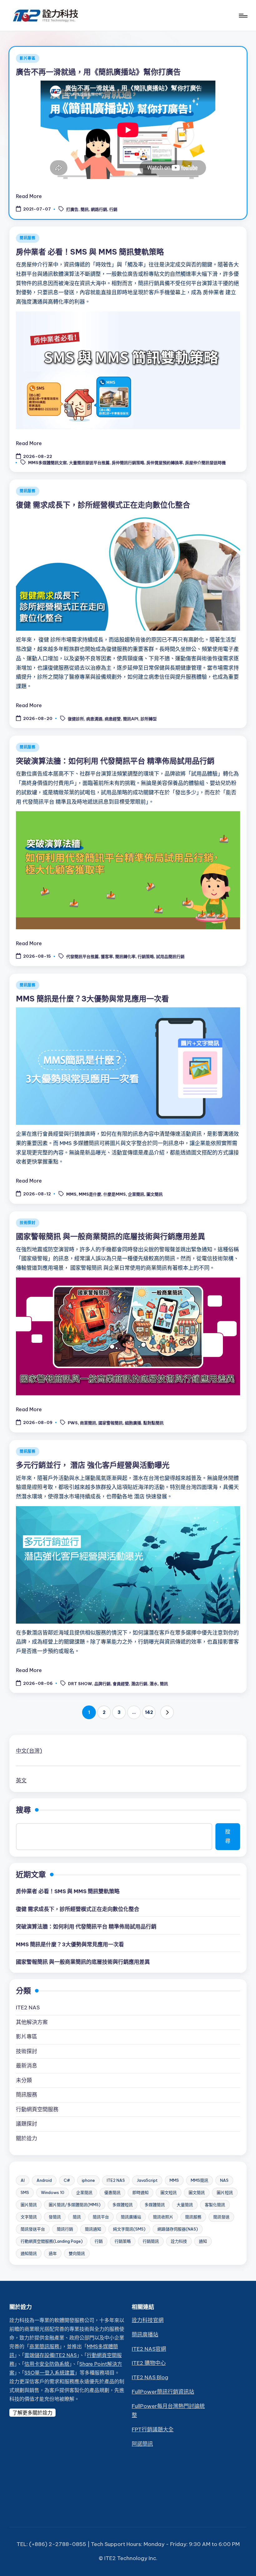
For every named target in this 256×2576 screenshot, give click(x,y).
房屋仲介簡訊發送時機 (205, 463)
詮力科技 (179, 2241)
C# (67, 2180)
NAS (224, 2180)
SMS (25, 2192)
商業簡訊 (88, 1423)
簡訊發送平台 (33, 2229)
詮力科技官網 (148, 2320)
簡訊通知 (93, 2229)
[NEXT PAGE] (167, 1712)
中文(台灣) (29, 1751)
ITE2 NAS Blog (150, 2377)
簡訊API (131, 719)
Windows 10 (53, 2192)
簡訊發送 (221, 2217)
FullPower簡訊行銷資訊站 (163, 2392)
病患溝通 (94, 719)
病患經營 (113, 719)
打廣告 (72, 210)
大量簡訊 (185, 2205)
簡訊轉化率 (125, 957)
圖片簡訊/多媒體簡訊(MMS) (75, 2205)
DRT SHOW (80, 1684)
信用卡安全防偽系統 (47, 2364)
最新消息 (27, 2066)
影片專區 (28, 58)
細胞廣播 (133, 1423)
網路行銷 (99, 210)
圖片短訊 (225, 2192)
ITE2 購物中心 (149, 2363)
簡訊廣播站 (131, 2217)
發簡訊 (55, 2217)
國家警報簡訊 (111, 1423)
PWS (73, 1423)
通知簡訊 (29, 2253)
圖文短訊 (169, 2192)
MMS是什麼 (90, 1194)
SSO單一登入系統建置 (49, 2373)
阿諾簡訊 (142, 2444)
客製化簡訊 (215, 2205)
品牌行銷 (102, 1684)
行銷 (113, 210)
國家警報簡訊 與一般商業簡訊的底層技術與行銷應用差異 (111, 1236)
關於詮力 (27, 2138)
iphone (88, 2180)
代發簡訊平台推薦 (82, 957)
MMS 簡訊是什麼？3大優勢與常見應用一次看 (92, 999)
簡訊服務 (28, 238)
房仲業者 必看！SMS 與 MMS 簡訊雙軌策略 (90, 252)
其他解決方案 (32, 2022)
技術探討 (28, 1223)
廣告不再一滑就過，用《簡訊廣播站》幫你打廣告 (98, 72)
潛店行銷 (139, 1684)
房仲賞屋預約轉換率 (165, 463)
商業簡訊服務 (44, 2346)
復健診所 (76, 719)
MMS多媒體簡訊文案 (47, 463)
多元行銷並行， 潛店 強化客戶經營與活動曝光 (93, 1465)
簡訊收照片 (163, 2217)
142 (149, 1712)
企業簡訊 (136, 1194)
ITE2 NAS (28, 2008)
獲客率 (107, 957)
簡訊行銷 (65, 2229)
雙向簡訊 (77, 2253)
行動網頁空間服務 (37, 2109)
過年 (53, 2253)
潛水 (154, 1684)
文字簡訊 (29, 2217)
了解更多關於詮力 (32, 2413)
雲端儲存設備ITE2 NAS (51, 2355)
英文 (21, 1780)
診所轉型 (149, 719)
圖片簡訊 (29, 2205)
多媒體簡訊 (155, 2205)
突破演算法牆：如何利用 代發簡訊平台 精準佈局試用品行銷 (115, 761)
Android (44, 2180)
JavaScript (147, 2180)
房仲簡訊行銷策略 (128, 463)
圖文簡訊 (155, 1194)
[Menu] (243, 16)
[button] (167, 1712)
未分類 (24, 2080)
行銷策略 (146, 957)
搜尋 (23, 1810)
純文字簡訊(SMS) (129, 2229)
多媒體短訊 (123, 2205)
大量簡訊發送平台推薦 (89, 463)
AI (23, 2180)
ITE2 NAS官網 (149, 2349)
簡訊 (85, 210)
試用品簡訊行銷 (170, 957)
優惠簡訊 (112, 2192)
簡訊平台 (101, 2217)
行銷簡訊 (151, 2241)
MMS (71, 1194)
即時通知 (140, 2192)
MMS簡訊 (199, 2180)
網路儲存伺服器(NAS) (178, 2229)
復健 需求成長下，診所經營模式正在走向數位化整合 (103, 505)
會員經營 (121, 1684)
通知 (203, 2241)
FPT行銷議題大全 (153, 2430)
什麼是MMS (115, 1194)
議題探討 (27, 2124)
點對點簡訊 (153, 1423)
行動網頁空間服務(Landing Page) (52, 2241)
